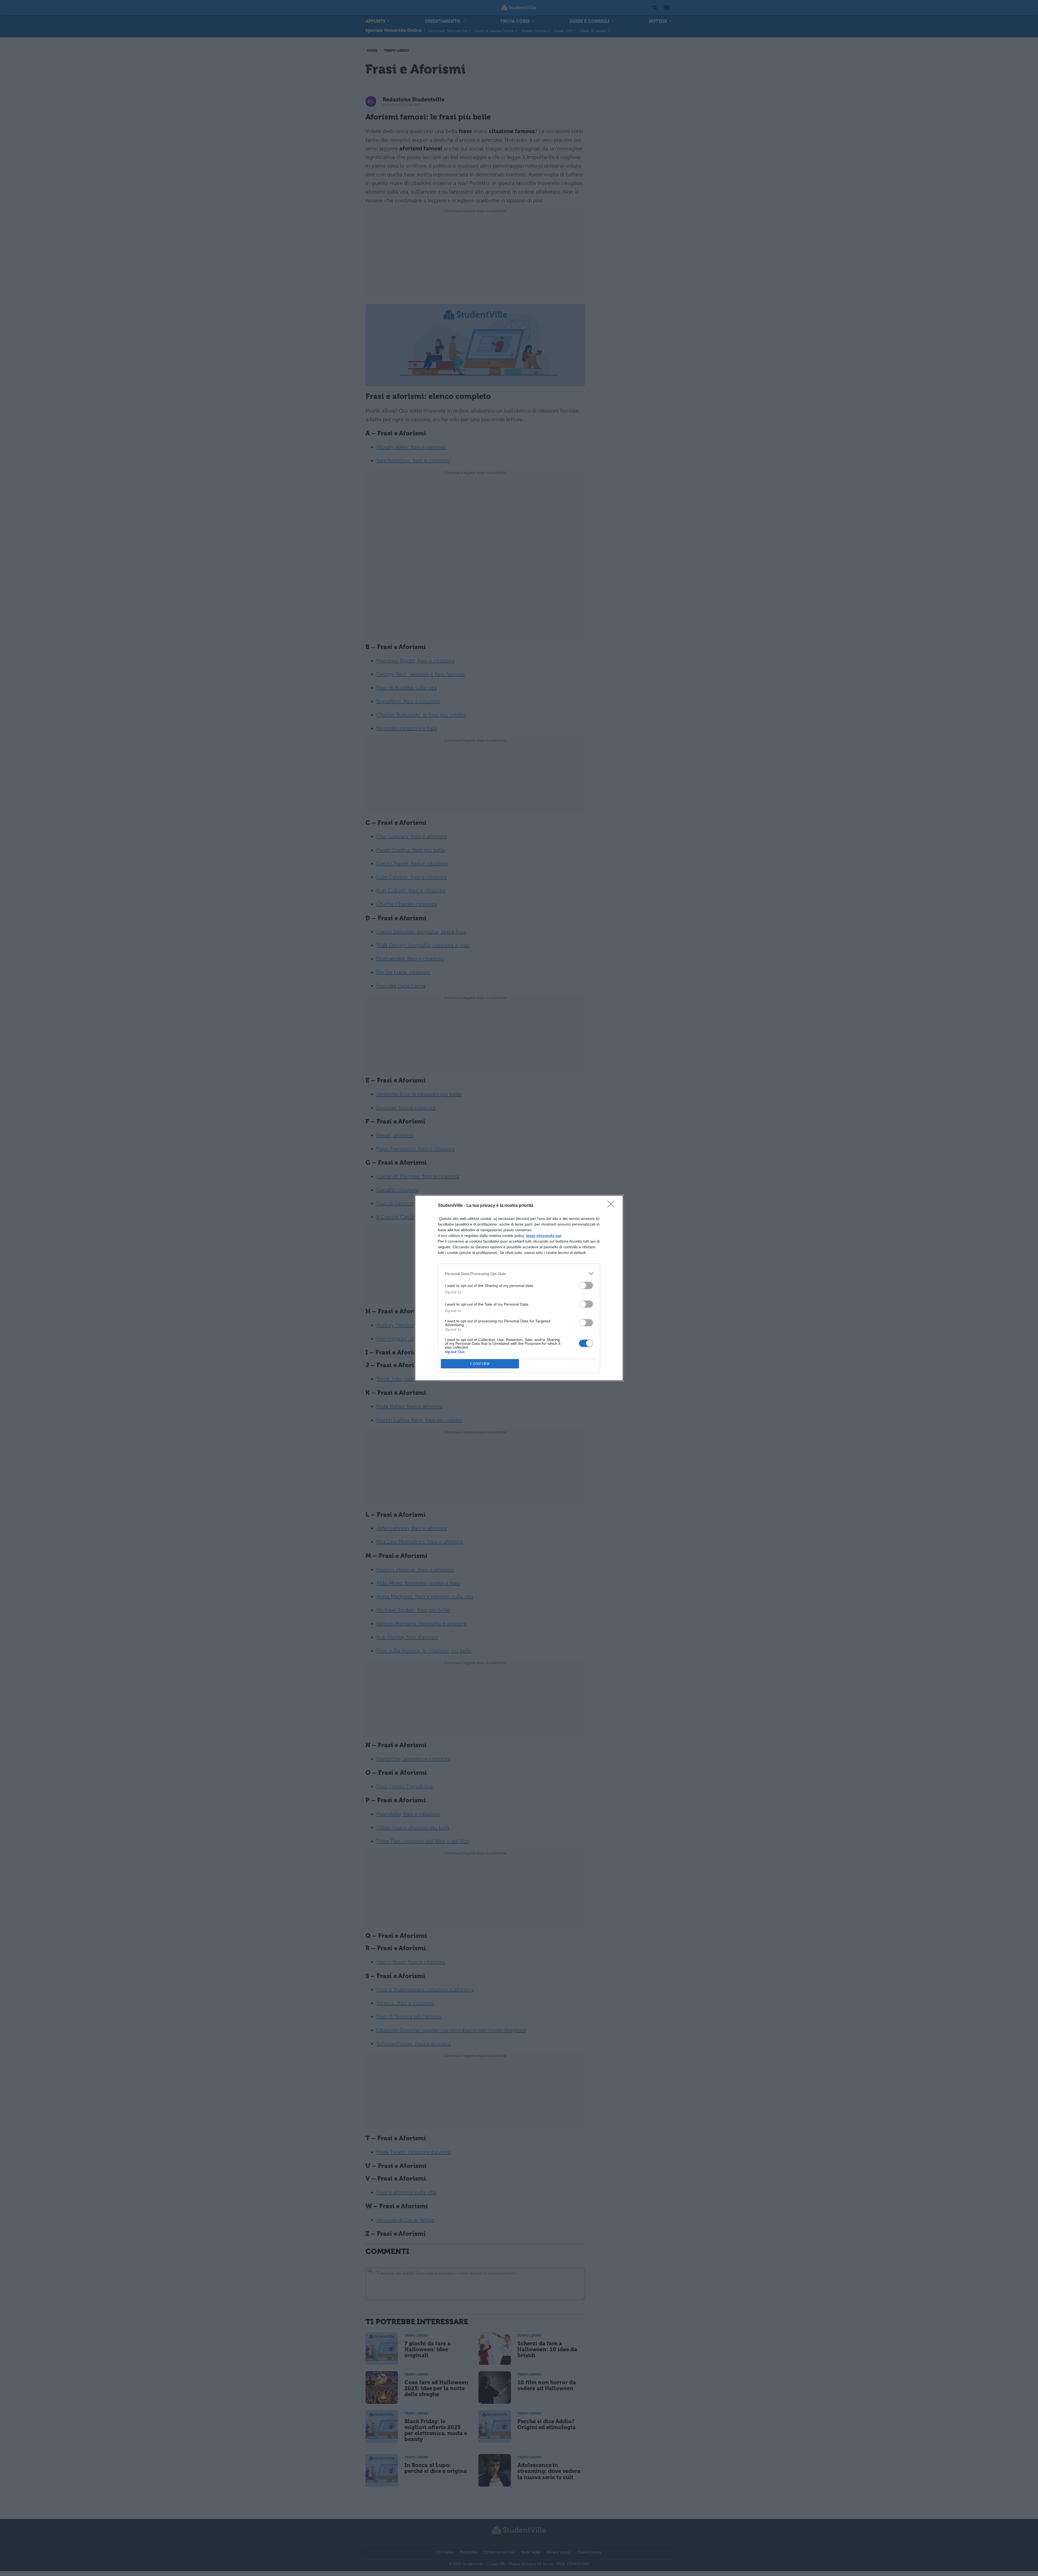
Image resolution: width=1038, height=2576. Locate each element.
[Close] (613, 1206)
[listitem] (519, 1274)
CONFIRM (480, 1364)
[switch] (586, 1285)
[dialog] (519, 1288)
